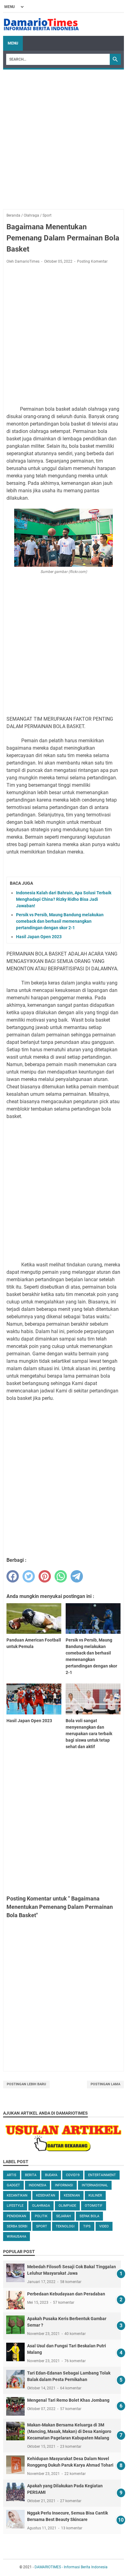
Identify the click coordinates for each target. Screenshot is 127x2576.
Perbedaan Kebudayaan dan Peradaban (66, 2294)
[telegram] (77, 1576)
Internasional (95, 2185)
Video (104, 2226)
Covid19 (73, 2175)
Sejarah (63, 2216)
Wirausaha (16, 2237)
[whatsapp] (61, 1576)
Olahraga (41, 2206)
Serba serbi (17, 2226)
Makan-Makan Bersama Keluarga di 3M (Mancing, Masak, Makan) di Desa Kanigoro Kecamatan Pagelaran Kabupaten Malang (69, 2431)
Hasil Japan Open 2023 (39, 937)
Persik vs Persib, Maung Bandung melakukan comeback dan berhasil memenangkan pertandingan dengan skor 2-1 (60, 921)
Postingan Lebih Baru (26, 2084)
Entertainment (102, 2175)
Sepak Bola (89, 2216)
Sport (42, 2226)
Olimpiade (67, 2206)
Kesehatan (46, 2195)
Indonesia (37, 2185)
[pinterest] (45, 1576)
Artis (12, 2175)
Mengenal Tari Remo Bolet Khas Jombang (68, 2400)
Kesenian (72, 2195)
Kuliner (95, 2195)
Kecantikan (17, 2195)
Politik (41, 2216)
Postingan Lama (105, 2084)
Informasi (64, 2185)
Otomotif (94, 2206)
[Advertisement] (63, 136)
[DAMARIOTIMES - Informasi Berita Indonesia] (41, 24)
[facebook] (13, 1576)
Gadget (13, 2185)
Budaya (51, 2175)
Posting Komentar (92, 261)
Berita (31, 2175)
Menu (13, 43)
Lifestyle (15, 2206)
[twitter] (29, 1576)
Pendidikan (16, 2216)
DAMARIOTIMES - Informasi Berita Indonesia (71, 2567)
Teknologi (65, 2226)
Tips (87, 2226)
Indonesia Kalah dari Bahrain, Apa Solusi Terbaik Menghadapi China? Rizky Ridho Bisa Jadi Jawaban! (64, 899)
